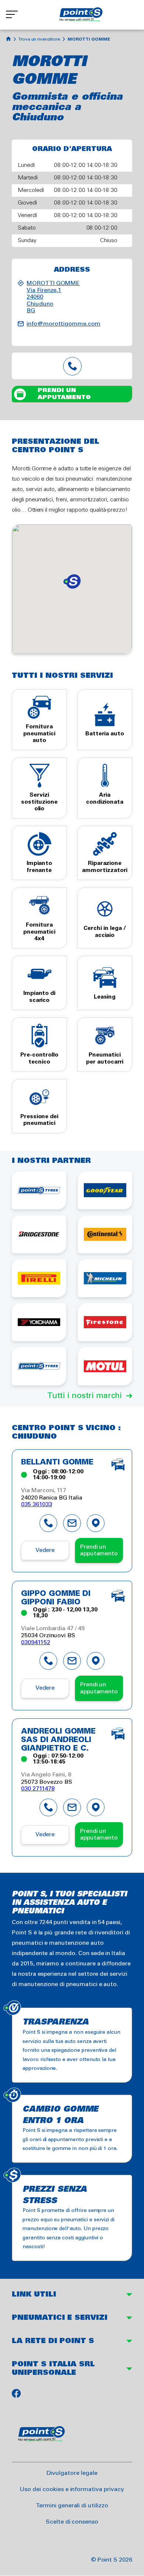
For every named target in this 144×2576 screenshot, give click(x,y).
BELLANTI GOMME (57, 1463)
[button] (72, 581)
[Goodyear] (105, 1190)
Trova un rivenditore (39, 39)
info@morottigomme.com (64, 324)
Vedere (45, 1550)
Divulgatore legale (72, 2473)
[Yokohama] (39, 1322)
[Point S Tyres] (39, 1190)
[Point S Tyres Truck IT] (39, 1366)
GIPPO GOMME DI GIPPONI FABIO (56, 1598)
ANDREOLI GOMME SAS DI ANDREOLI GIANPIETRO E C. (58, 1740)
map (96, 1523)
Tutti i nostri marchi (85, 1396)
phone (48, 1523)
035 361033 (37, 1505)
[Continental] (105, 1234)
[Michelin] (105, 1278)
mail (72, 1523)
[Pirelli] (39, 1278)
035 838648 (72, 366)
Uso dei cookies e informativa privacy (72, 2489)
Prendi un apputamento (64, 394)
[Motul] (105, 1366)
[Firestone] (105, 1322)
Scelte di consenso (72, 2522)
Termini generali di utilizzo (72, 2506)
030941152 (36, 1643)
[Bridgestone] (39, 1234)
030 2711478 (38, 1789)
